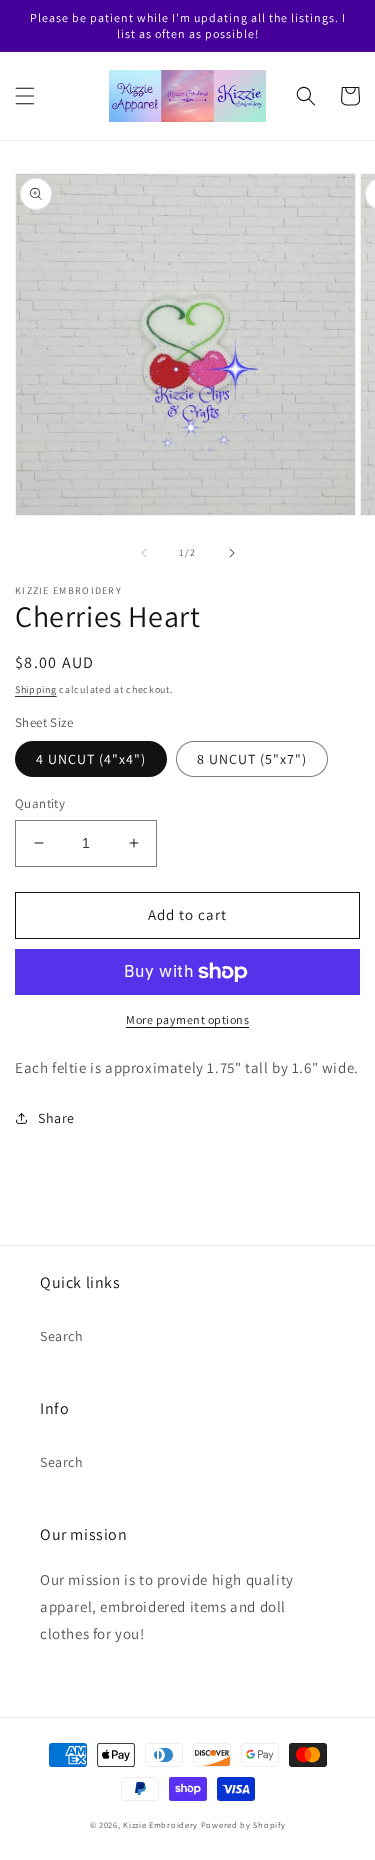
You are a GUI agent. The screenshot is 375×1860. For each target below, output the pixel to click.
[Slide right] (232, 553)
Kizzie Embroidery (160, 1824)
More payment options (187, 1019)
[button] (25, 96)
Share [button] (56, 1118)
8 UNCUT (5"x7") (252, 759)
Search (62, 1336)
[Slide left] (144, 553)
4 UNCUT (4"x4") (91, 759)
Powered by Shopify (243, 1824)
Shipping (36, 689)
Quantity (40, 803)
